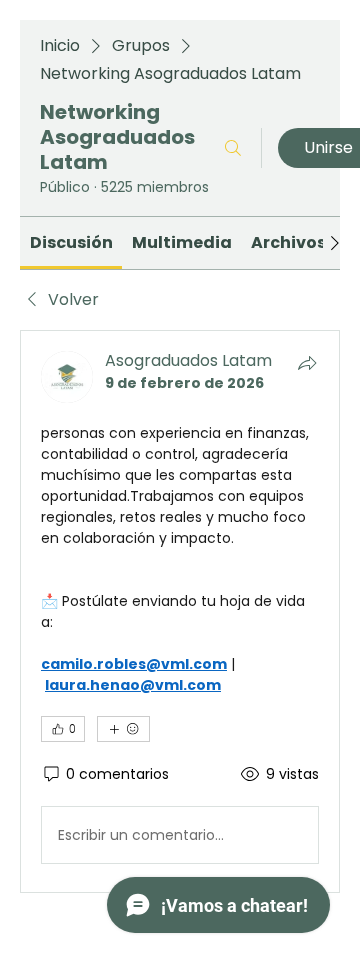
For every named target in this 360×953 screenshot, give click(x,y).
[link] (71, 242)
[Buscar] (233, 148)
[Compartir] (307, 363)
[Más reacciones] (123, 729)
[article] (180, 611)
